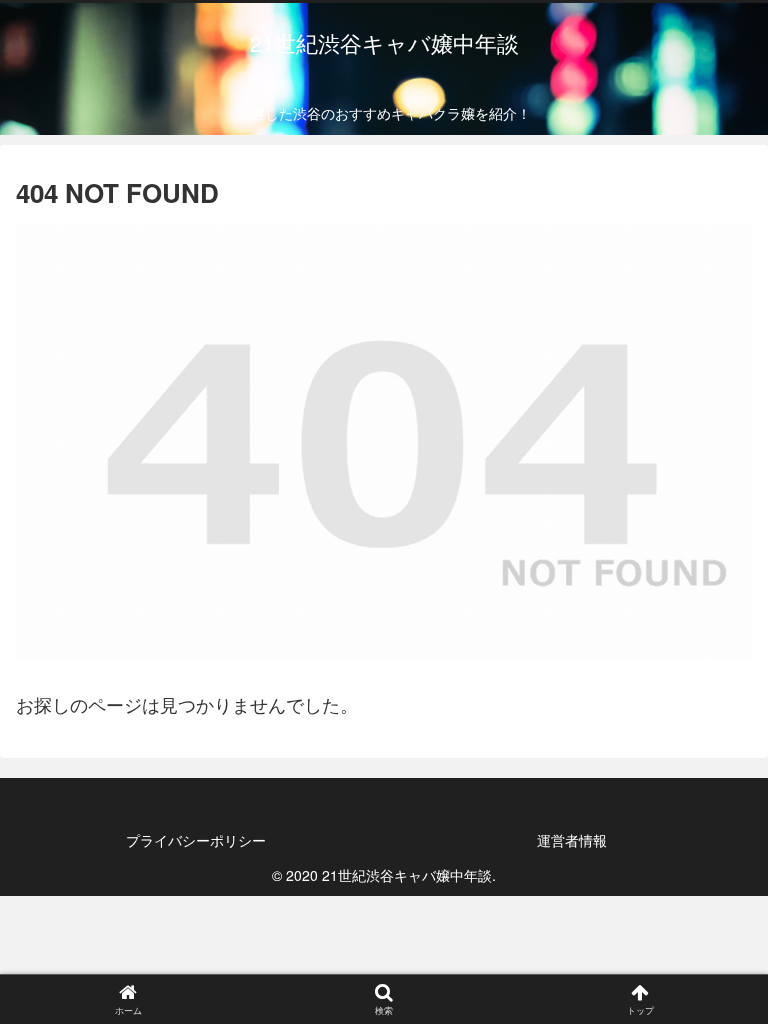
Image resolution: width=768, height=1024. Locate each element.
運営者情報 (572, 840)
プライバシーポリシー (196, 840)
